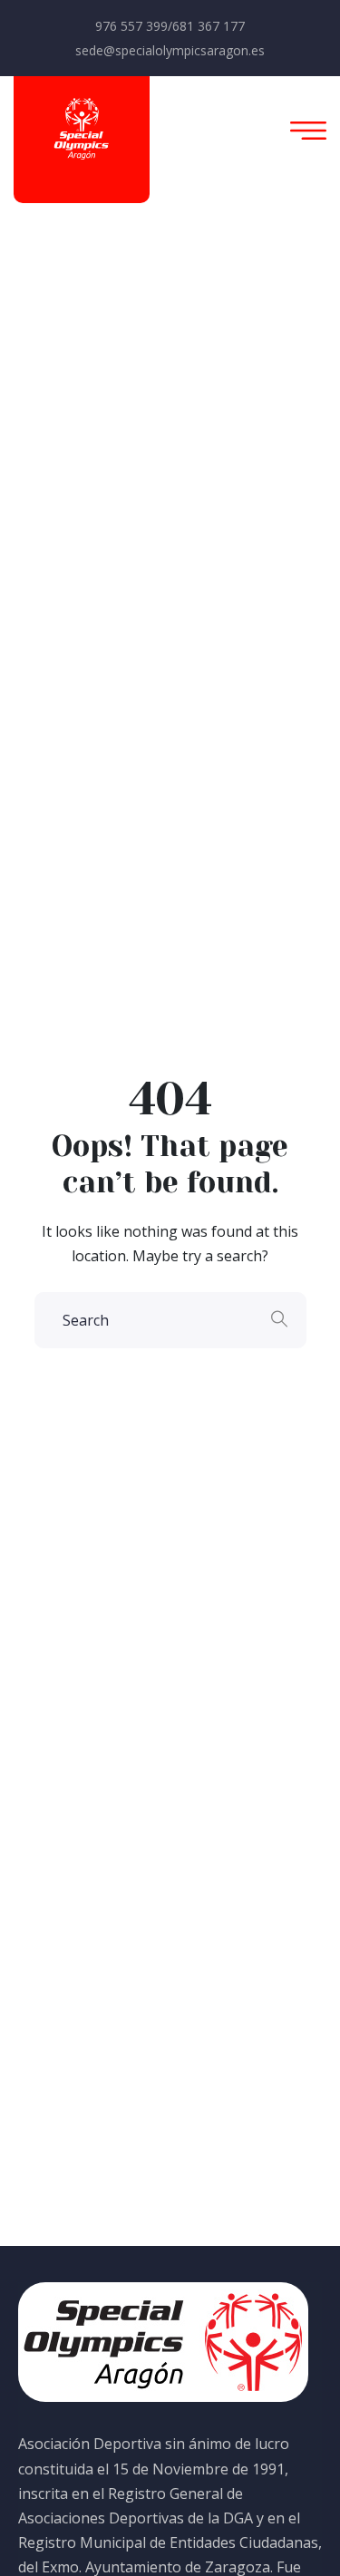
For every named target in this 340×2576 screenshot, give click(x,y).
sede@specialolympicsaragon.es (170, 50)
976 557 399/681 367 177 (170, 26)
